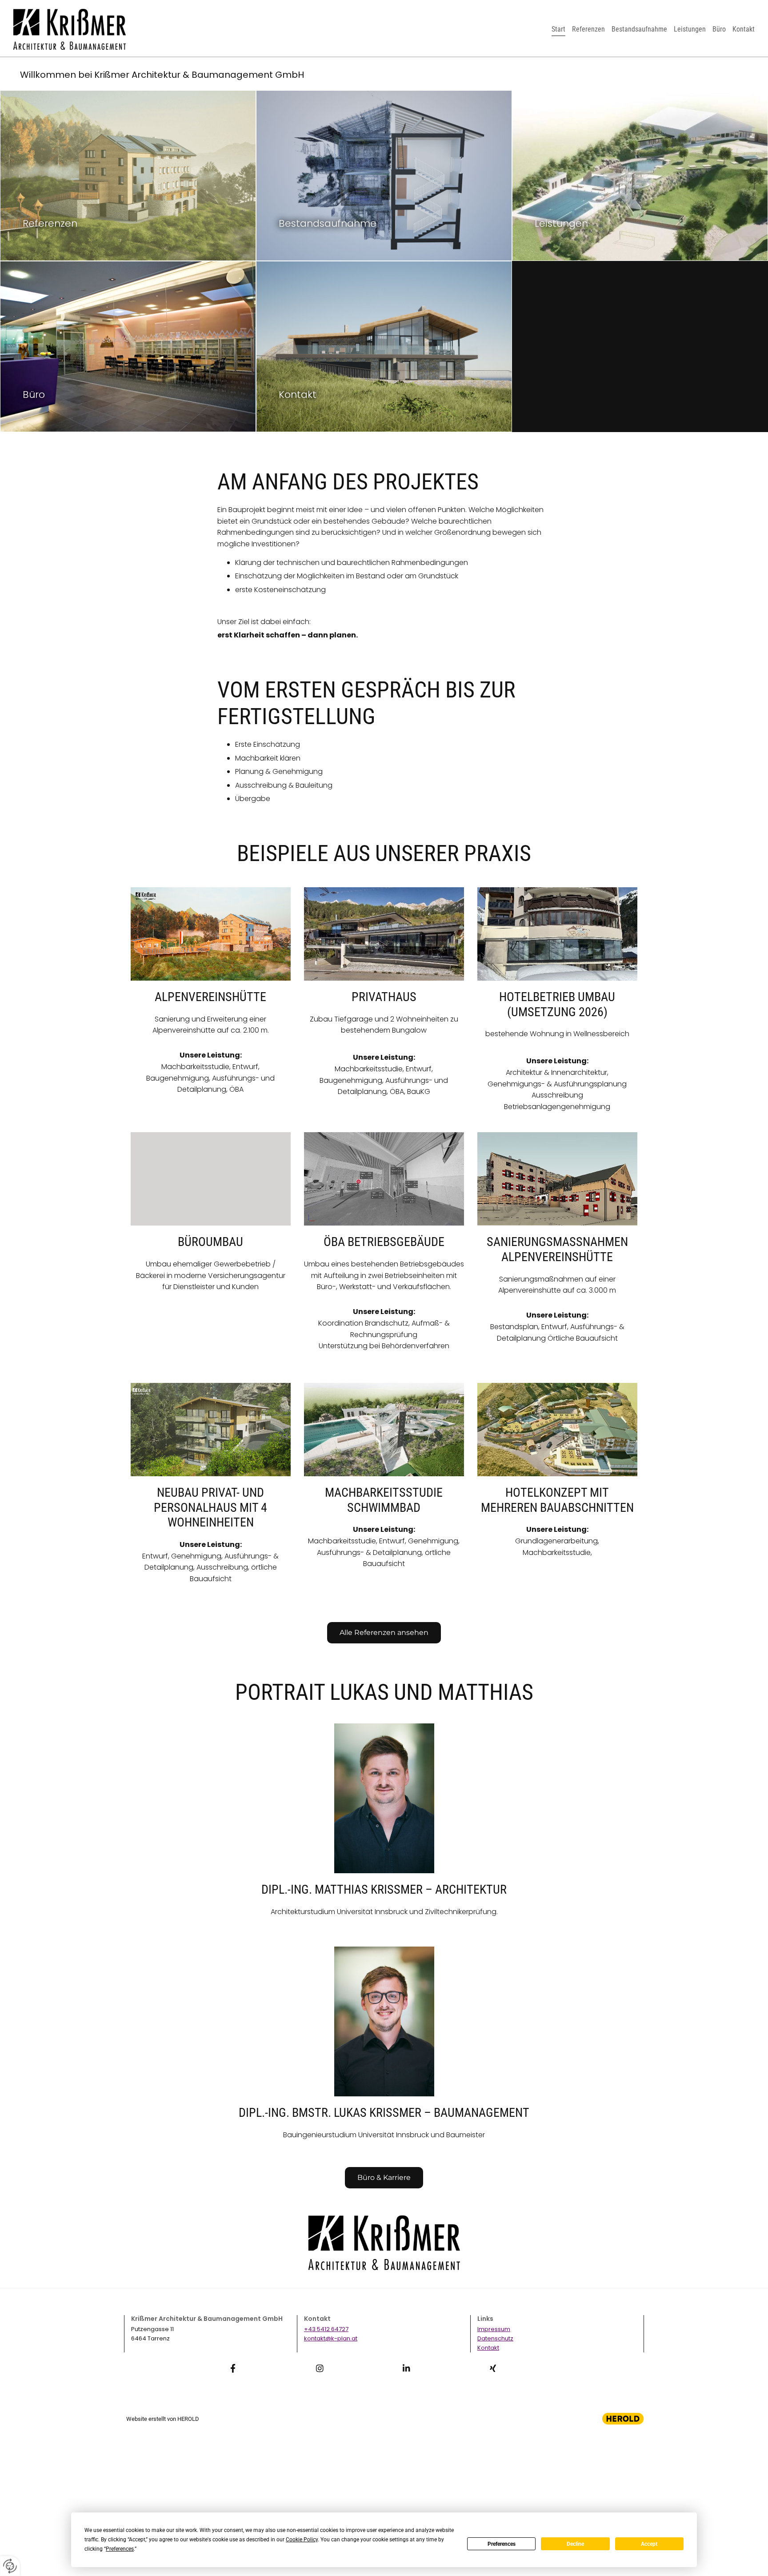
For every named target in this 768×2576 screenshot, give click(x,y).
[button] (384, 1633)
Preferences (502, 2544)
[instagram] (320, 2368)
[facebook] (233, 2368)
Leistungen (690, 29)
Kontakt (744, 29)
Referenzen (588, 29)
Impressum (494, 2329)
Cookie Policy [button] (302, 2540)
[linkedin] (406, 2368)
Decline (575, 2544)
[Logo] (70, 29)
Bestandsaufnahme (639, 29)
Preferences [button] (120, 2549)
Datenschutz (495, 2338)
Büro (719, 29)
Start (558, 29)
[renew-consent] (10, 2566)
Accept (649, 2544)
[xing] (493, 2368)
